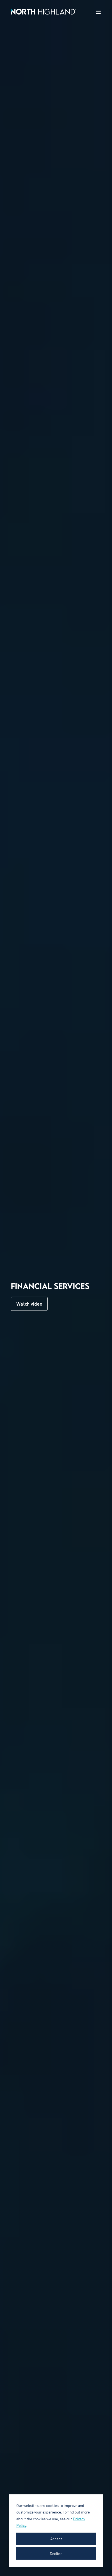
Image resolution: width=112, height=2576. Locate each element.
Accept (56, 2539)
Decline (56, 2553)
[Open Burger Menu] (98, 12)
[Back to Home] (43, 11)
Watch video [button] (29, 1304)
